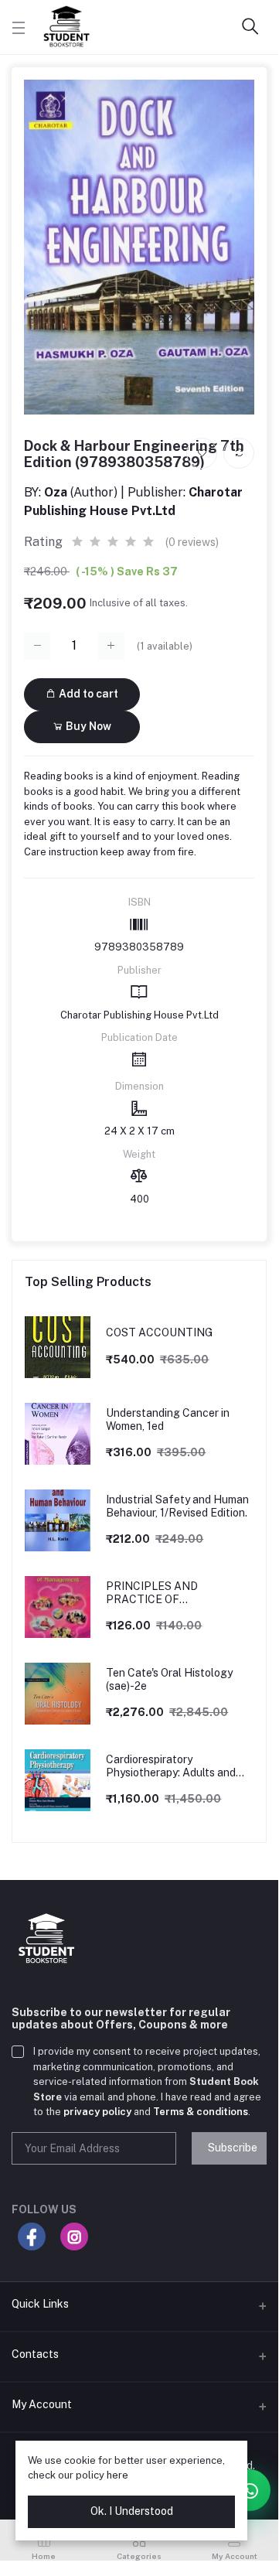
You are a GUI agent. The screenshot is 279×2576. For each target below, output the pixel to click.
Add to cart (87, 694)
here (117, 2475)
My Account (42, 2404)
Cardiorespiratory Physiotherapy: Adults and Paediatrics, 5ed (171, 1766)
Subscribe (233, 2148)
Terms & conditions (201, 2112)
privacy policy (97, 2112)
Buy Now (87, 726)
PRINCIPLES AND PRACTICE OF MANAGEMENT (152, 1593)
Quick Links (40, 2304)
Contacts (35, 2354)
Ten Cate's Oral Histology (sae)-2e (169, 1679)
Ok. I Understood (132, 2511)
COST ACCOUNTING (159, 1332)
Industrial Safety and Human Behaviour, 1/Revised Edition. (177, 1506)
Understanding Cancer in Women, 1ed (168, 1419)
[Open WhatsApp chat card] (250, 2490)
